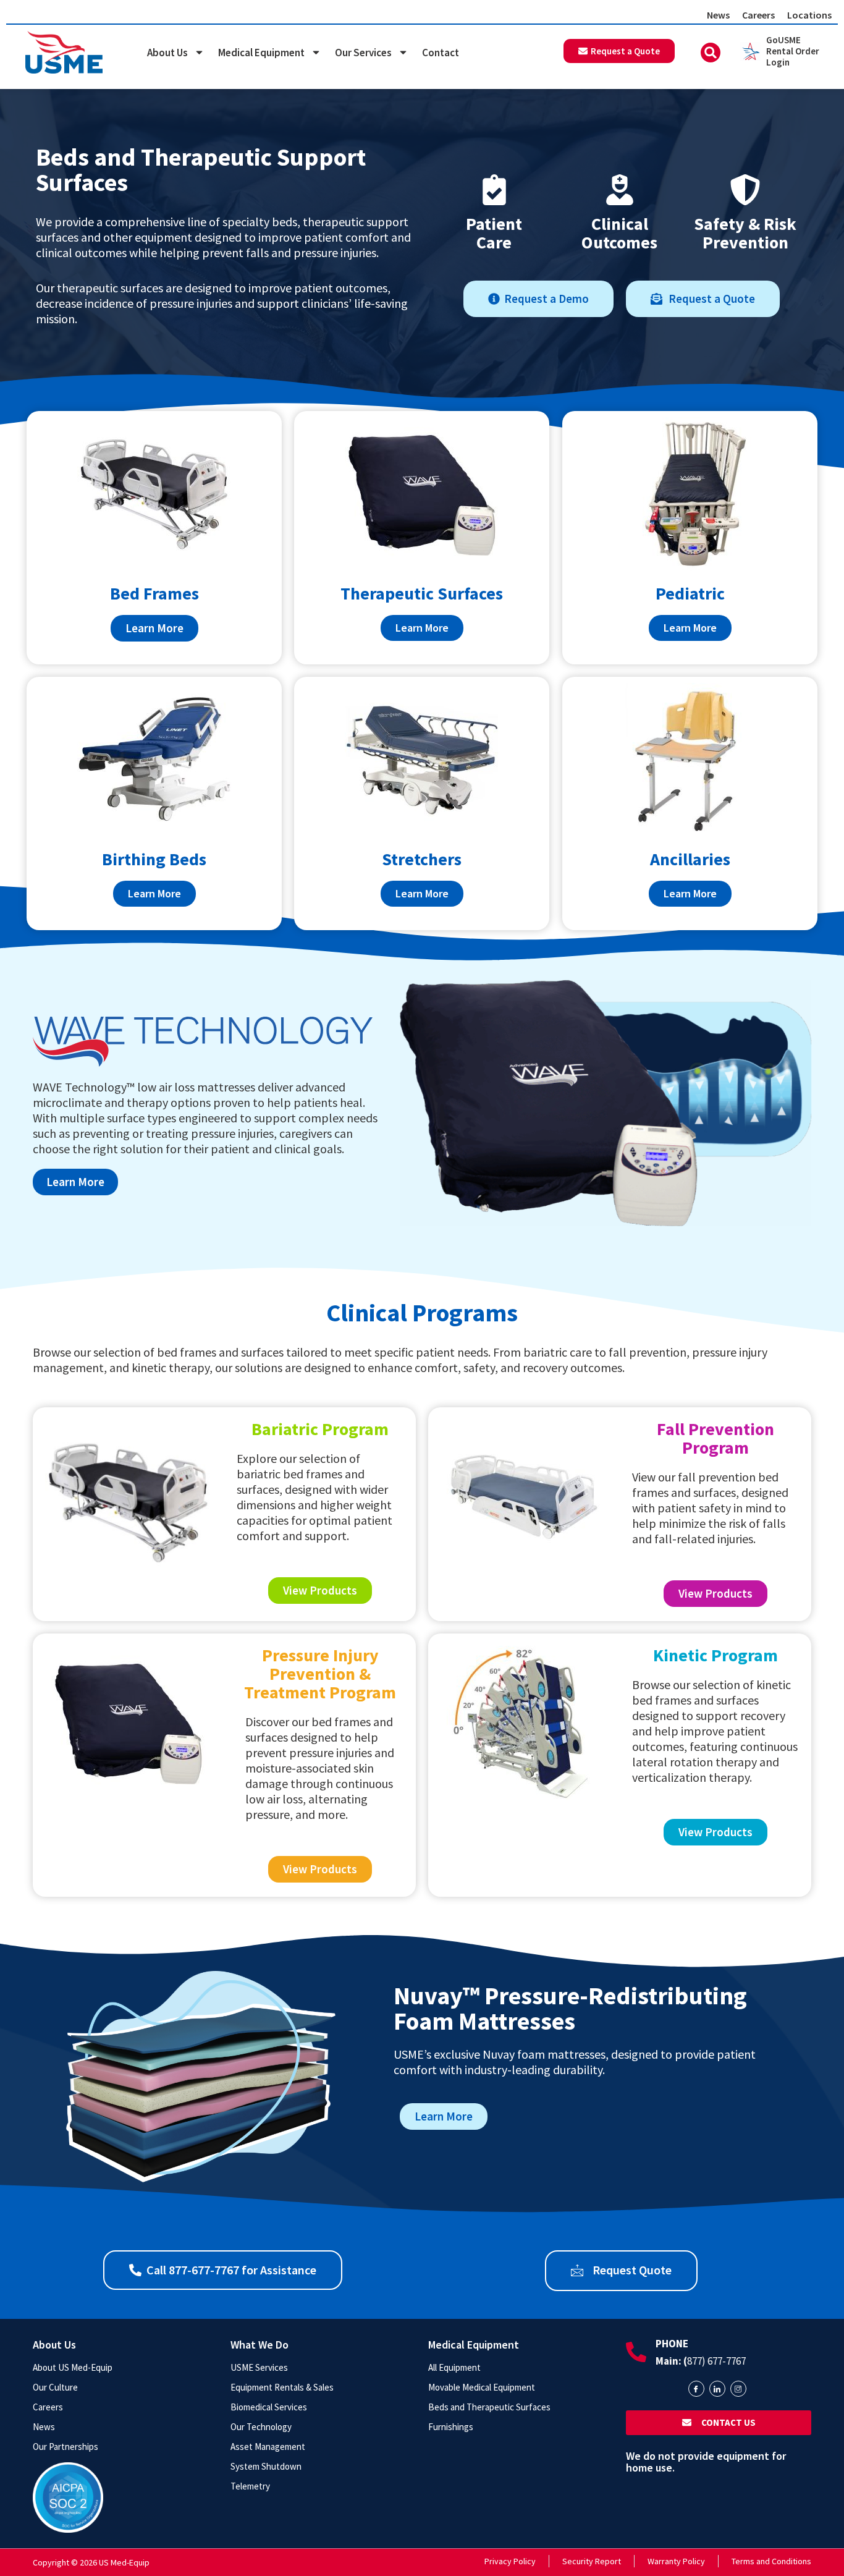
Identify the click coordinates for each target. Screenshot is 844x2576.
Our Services (363, 53)
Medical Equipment (261, 53)
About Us (167, 53)
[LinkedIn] (717, 2389)
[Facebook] (696, 2389)
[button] (711, 53)
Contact (441, 53)
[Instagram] (738, 2389)
